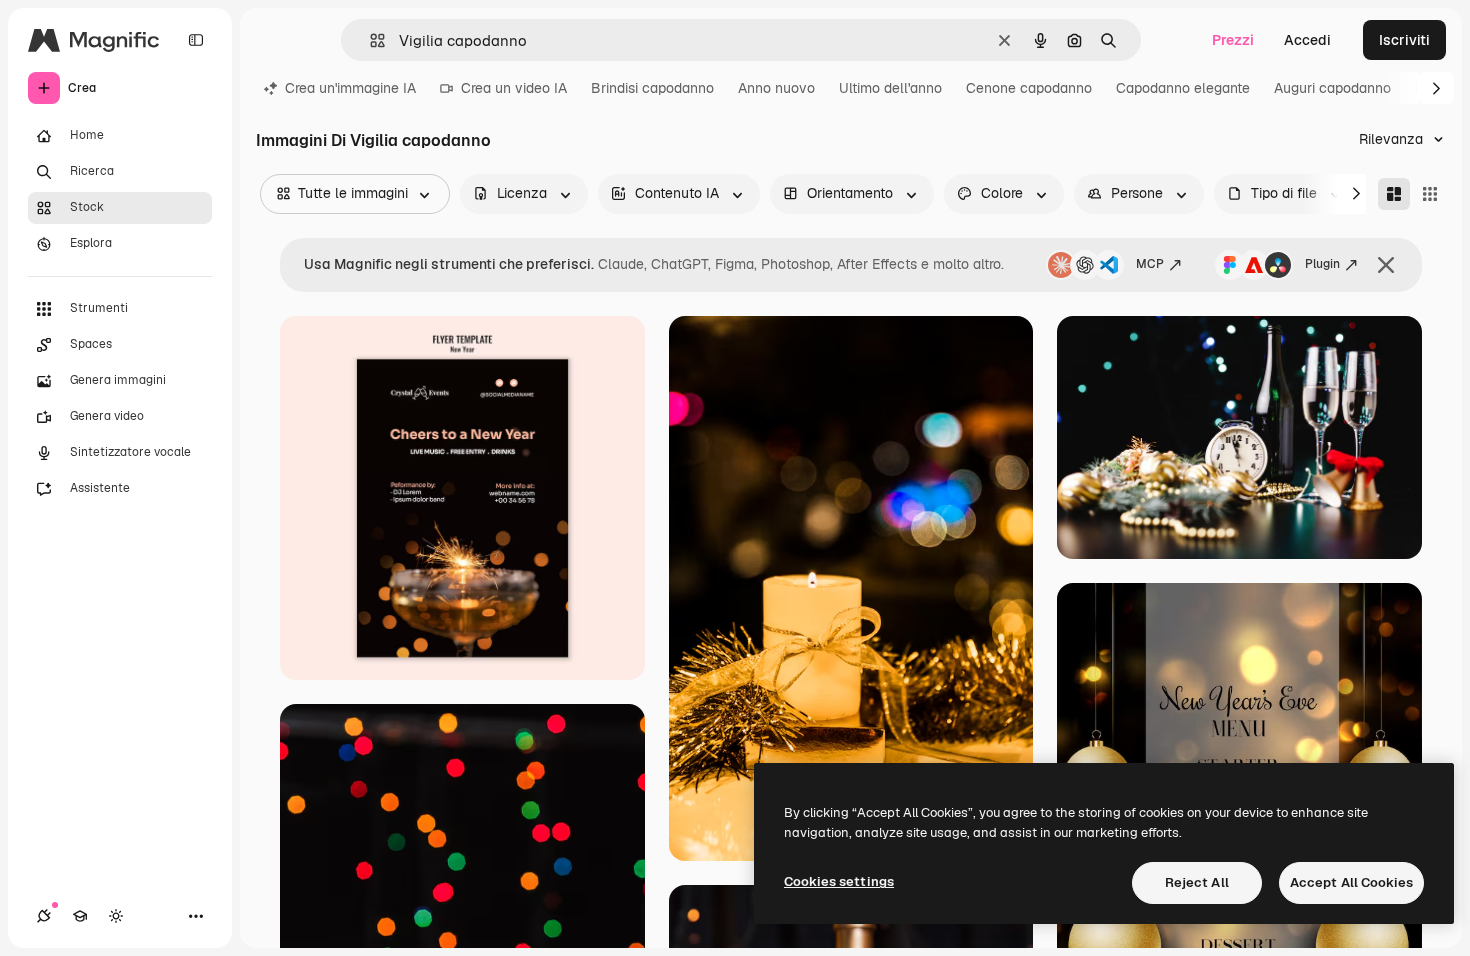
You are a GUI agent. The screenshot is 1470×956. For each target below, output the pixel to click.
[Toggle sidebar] (196, 40)
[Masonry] (1394, 194)
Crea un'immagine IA (350, 88)
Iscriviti (1404, 40)
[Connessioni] (44, 916)
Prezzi (1233, 40)
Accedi (1307, 40)
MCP (1150, 264)
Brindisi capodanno (652, 88)
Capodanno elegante (1183, 88)
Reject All (1197, 882)
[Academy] (80, 916)
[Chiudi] (1386, 265)
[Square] (1430, 194)
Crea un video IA (514, 88)
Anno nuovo (776, 88)
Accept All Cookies (1351, 882)
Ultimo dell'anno (890, 88)
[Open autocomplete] (369, 40)
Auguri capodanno (1332, 88)
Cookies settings (839, 881)
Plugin (1322, 264)
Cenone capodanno (1029, 88)
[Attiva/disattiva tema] (116, 916)
